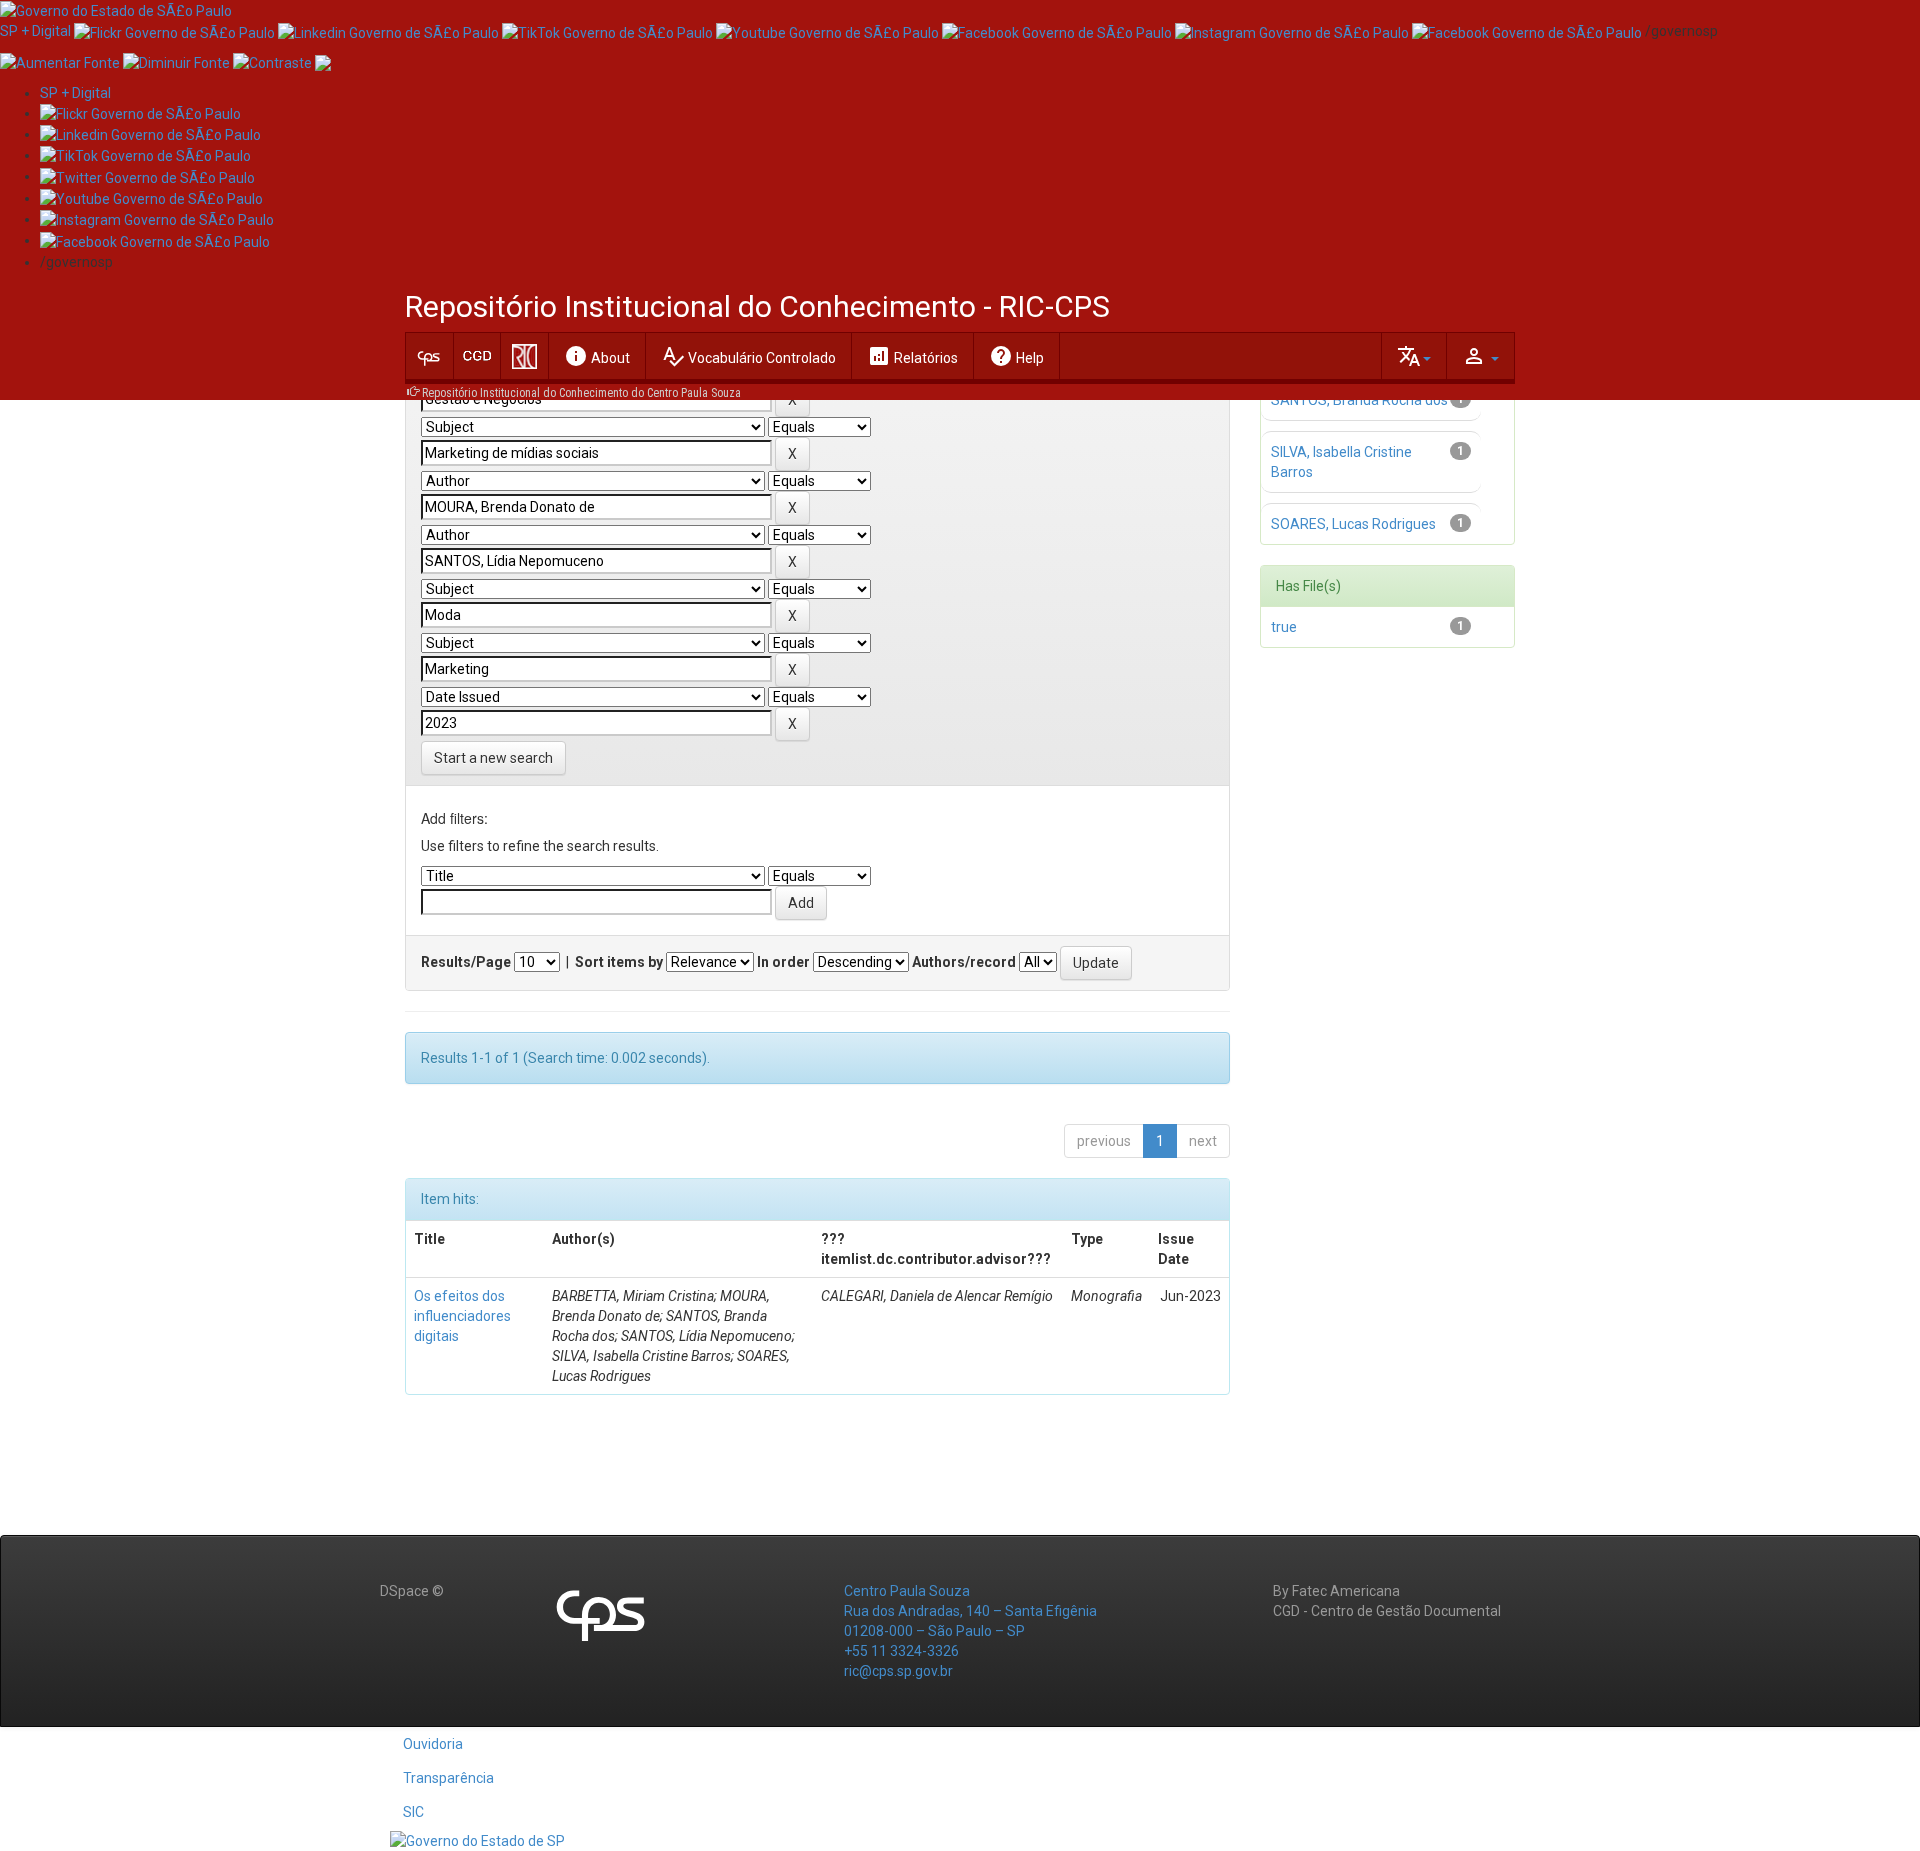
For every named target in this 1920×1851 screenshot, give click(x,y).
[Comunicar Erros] (323, 61)
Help (1016, 356)
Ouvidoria (433, 1744)
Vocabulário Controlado (748, 356)
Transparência (448, 1778)
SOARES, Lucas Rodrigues (1353, 524)
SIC (413, 1812)
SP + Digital (35, 31)
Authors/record (964, 962)
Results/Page (466, 962)
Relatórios (912, 356)
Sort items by (619, 962)
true (1284, 627)
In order (783, 962)
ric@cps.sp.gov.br (898, 1671)
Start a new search (493, 758)
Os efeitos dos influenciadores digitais (462, 1316)
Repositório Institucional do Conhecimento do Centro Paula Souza (581, 393)
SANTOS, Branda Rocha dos (1359, 400)
